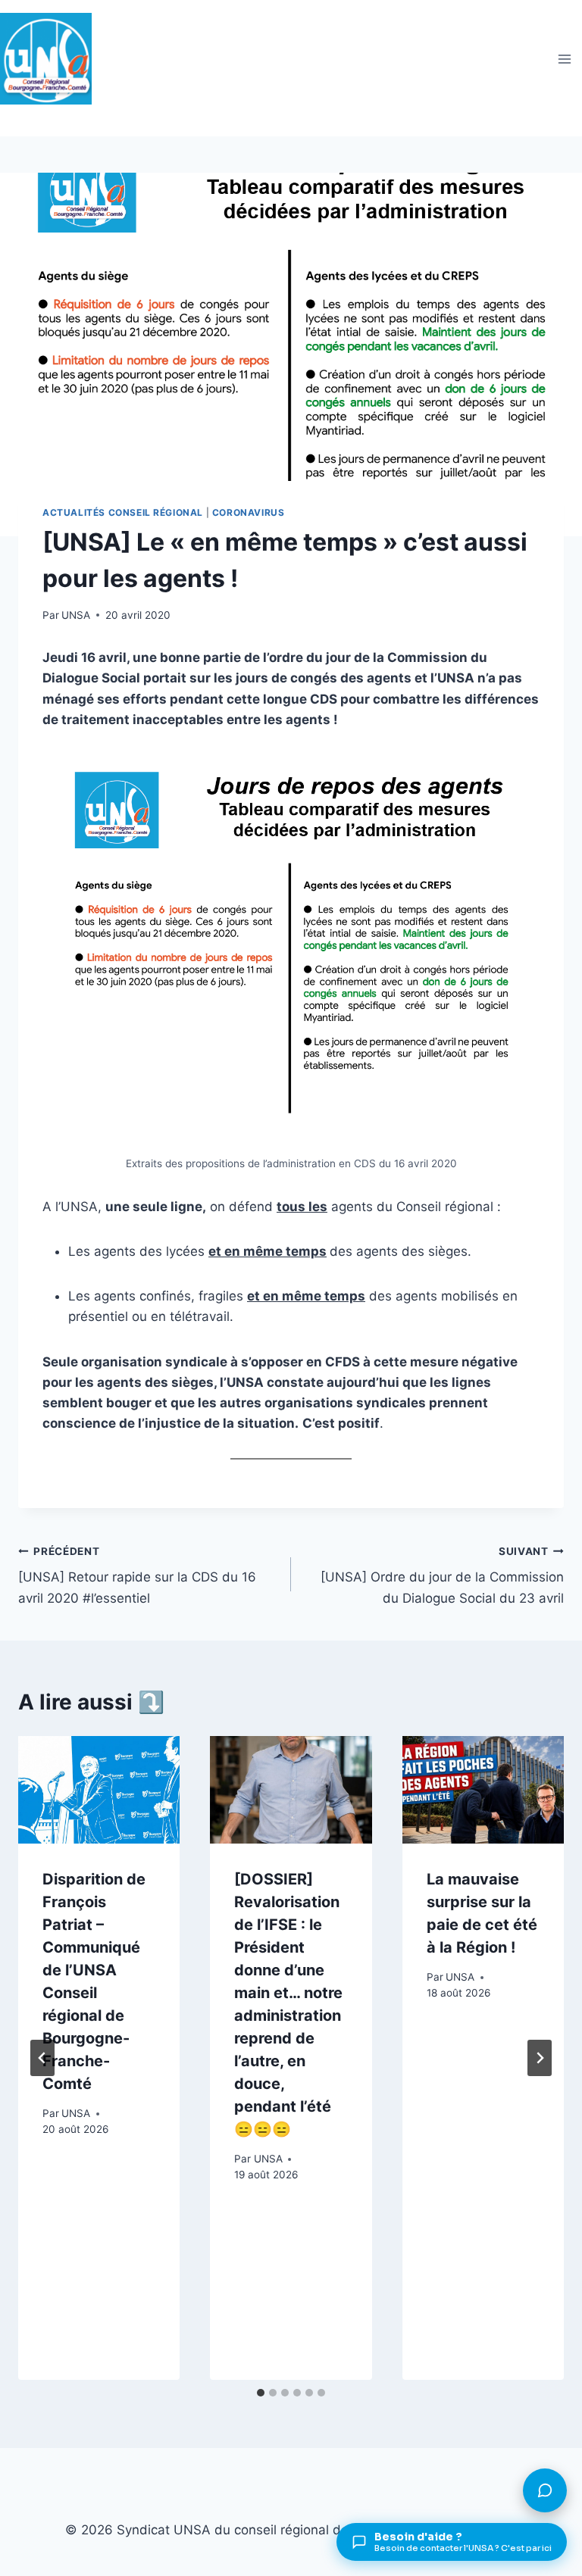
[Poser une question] (545, 2490)
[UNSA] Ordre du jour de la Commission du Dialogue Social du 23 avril (442, 1575)
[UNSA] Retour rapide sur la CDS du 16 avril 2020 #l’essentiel (137, 1575)
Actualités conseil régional (123, 512)
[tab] (261, 2393)
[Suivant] (540, 2058)
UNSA (76, 615)
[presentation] (99, 1790)
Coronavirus (249, 512)
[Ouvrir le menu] (564, 59)
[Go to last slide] (42, 2058)
